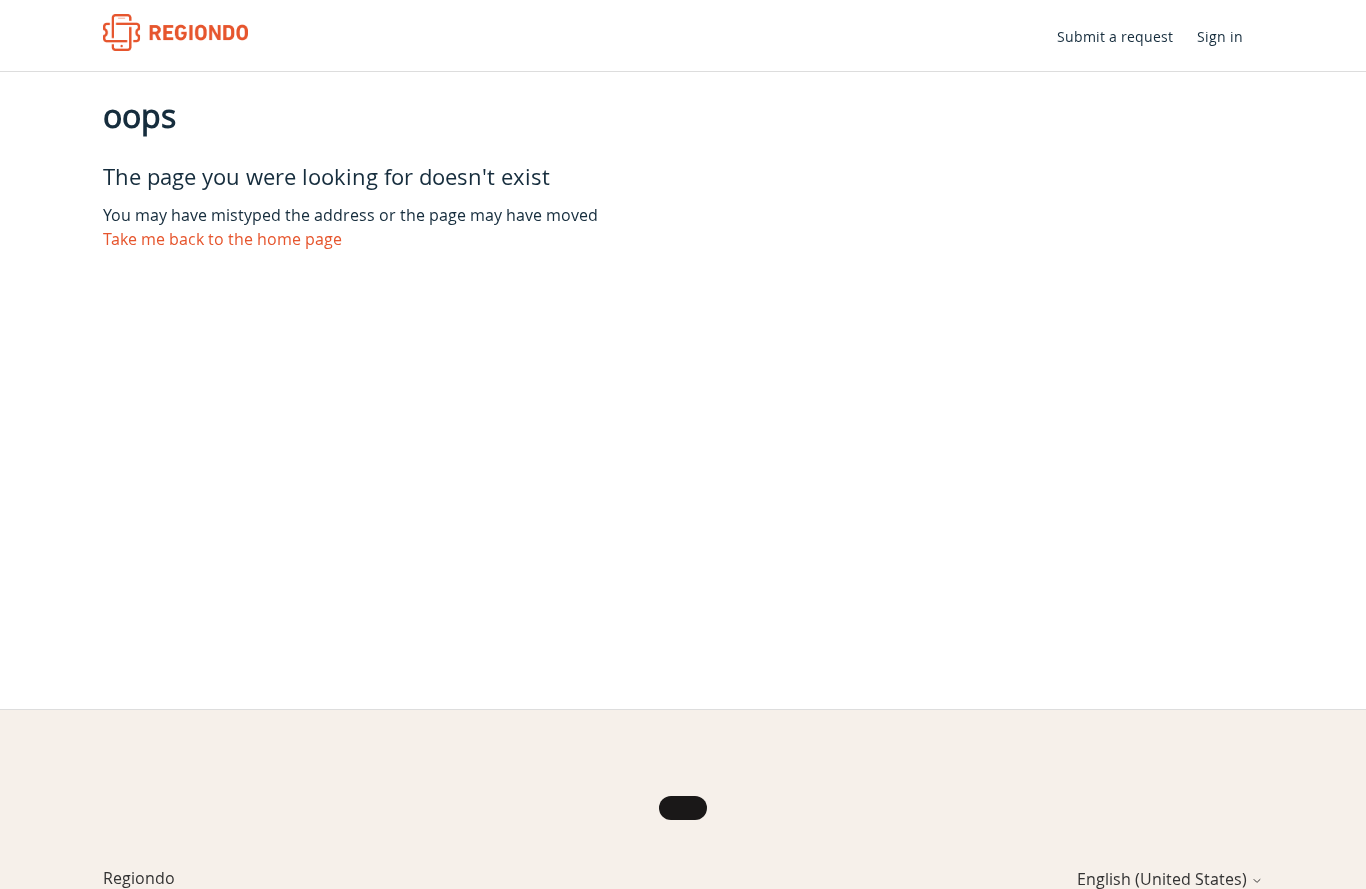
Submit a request (1115, 36)
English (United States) (1164, 879)
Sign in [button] (1220, 36)
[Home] (175, 32)
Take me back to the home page (222, 239)
